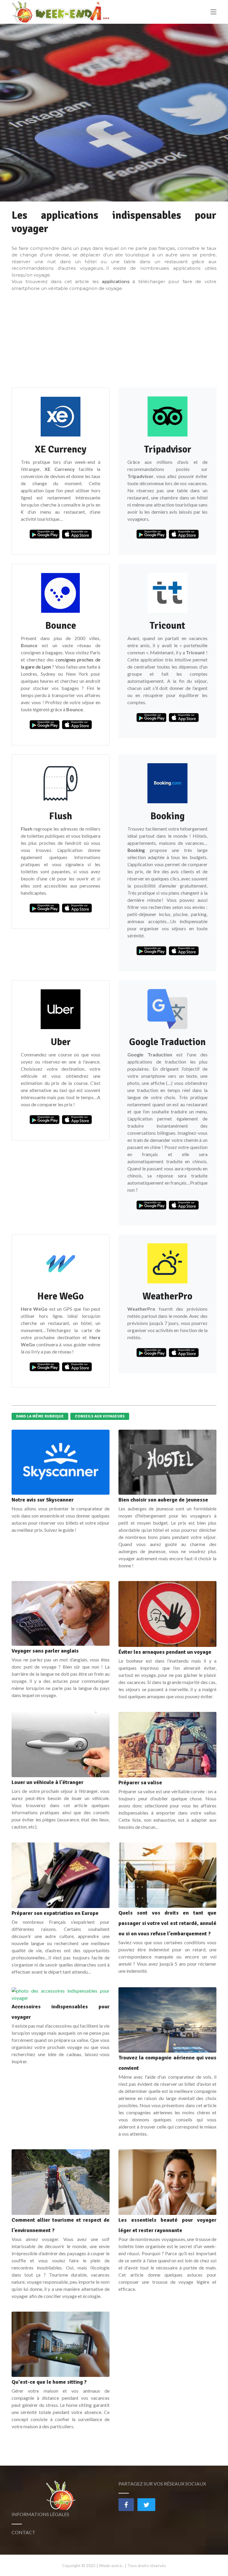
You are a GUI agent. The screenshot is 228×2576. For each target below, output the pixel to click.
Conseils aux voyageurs (100, 1416)
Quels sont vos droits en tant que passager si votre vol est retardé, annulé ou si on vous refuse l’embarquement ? (167, 1923)
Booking (136, 850)
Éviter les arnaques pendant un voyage (165, 1652)
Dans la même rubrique (40, 1416)
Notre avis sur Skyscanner (43, 1500)
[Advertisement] (114, 340)
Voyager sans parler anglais (45, 1651)
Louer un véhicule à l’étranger (47, 1782)
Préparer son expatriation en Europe (55, 1913)
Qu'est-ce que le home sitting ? (49, 2382)
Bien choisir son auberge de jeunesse (163, 1500)
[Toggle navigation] (213, 12)
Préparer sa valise (140, 1783)
